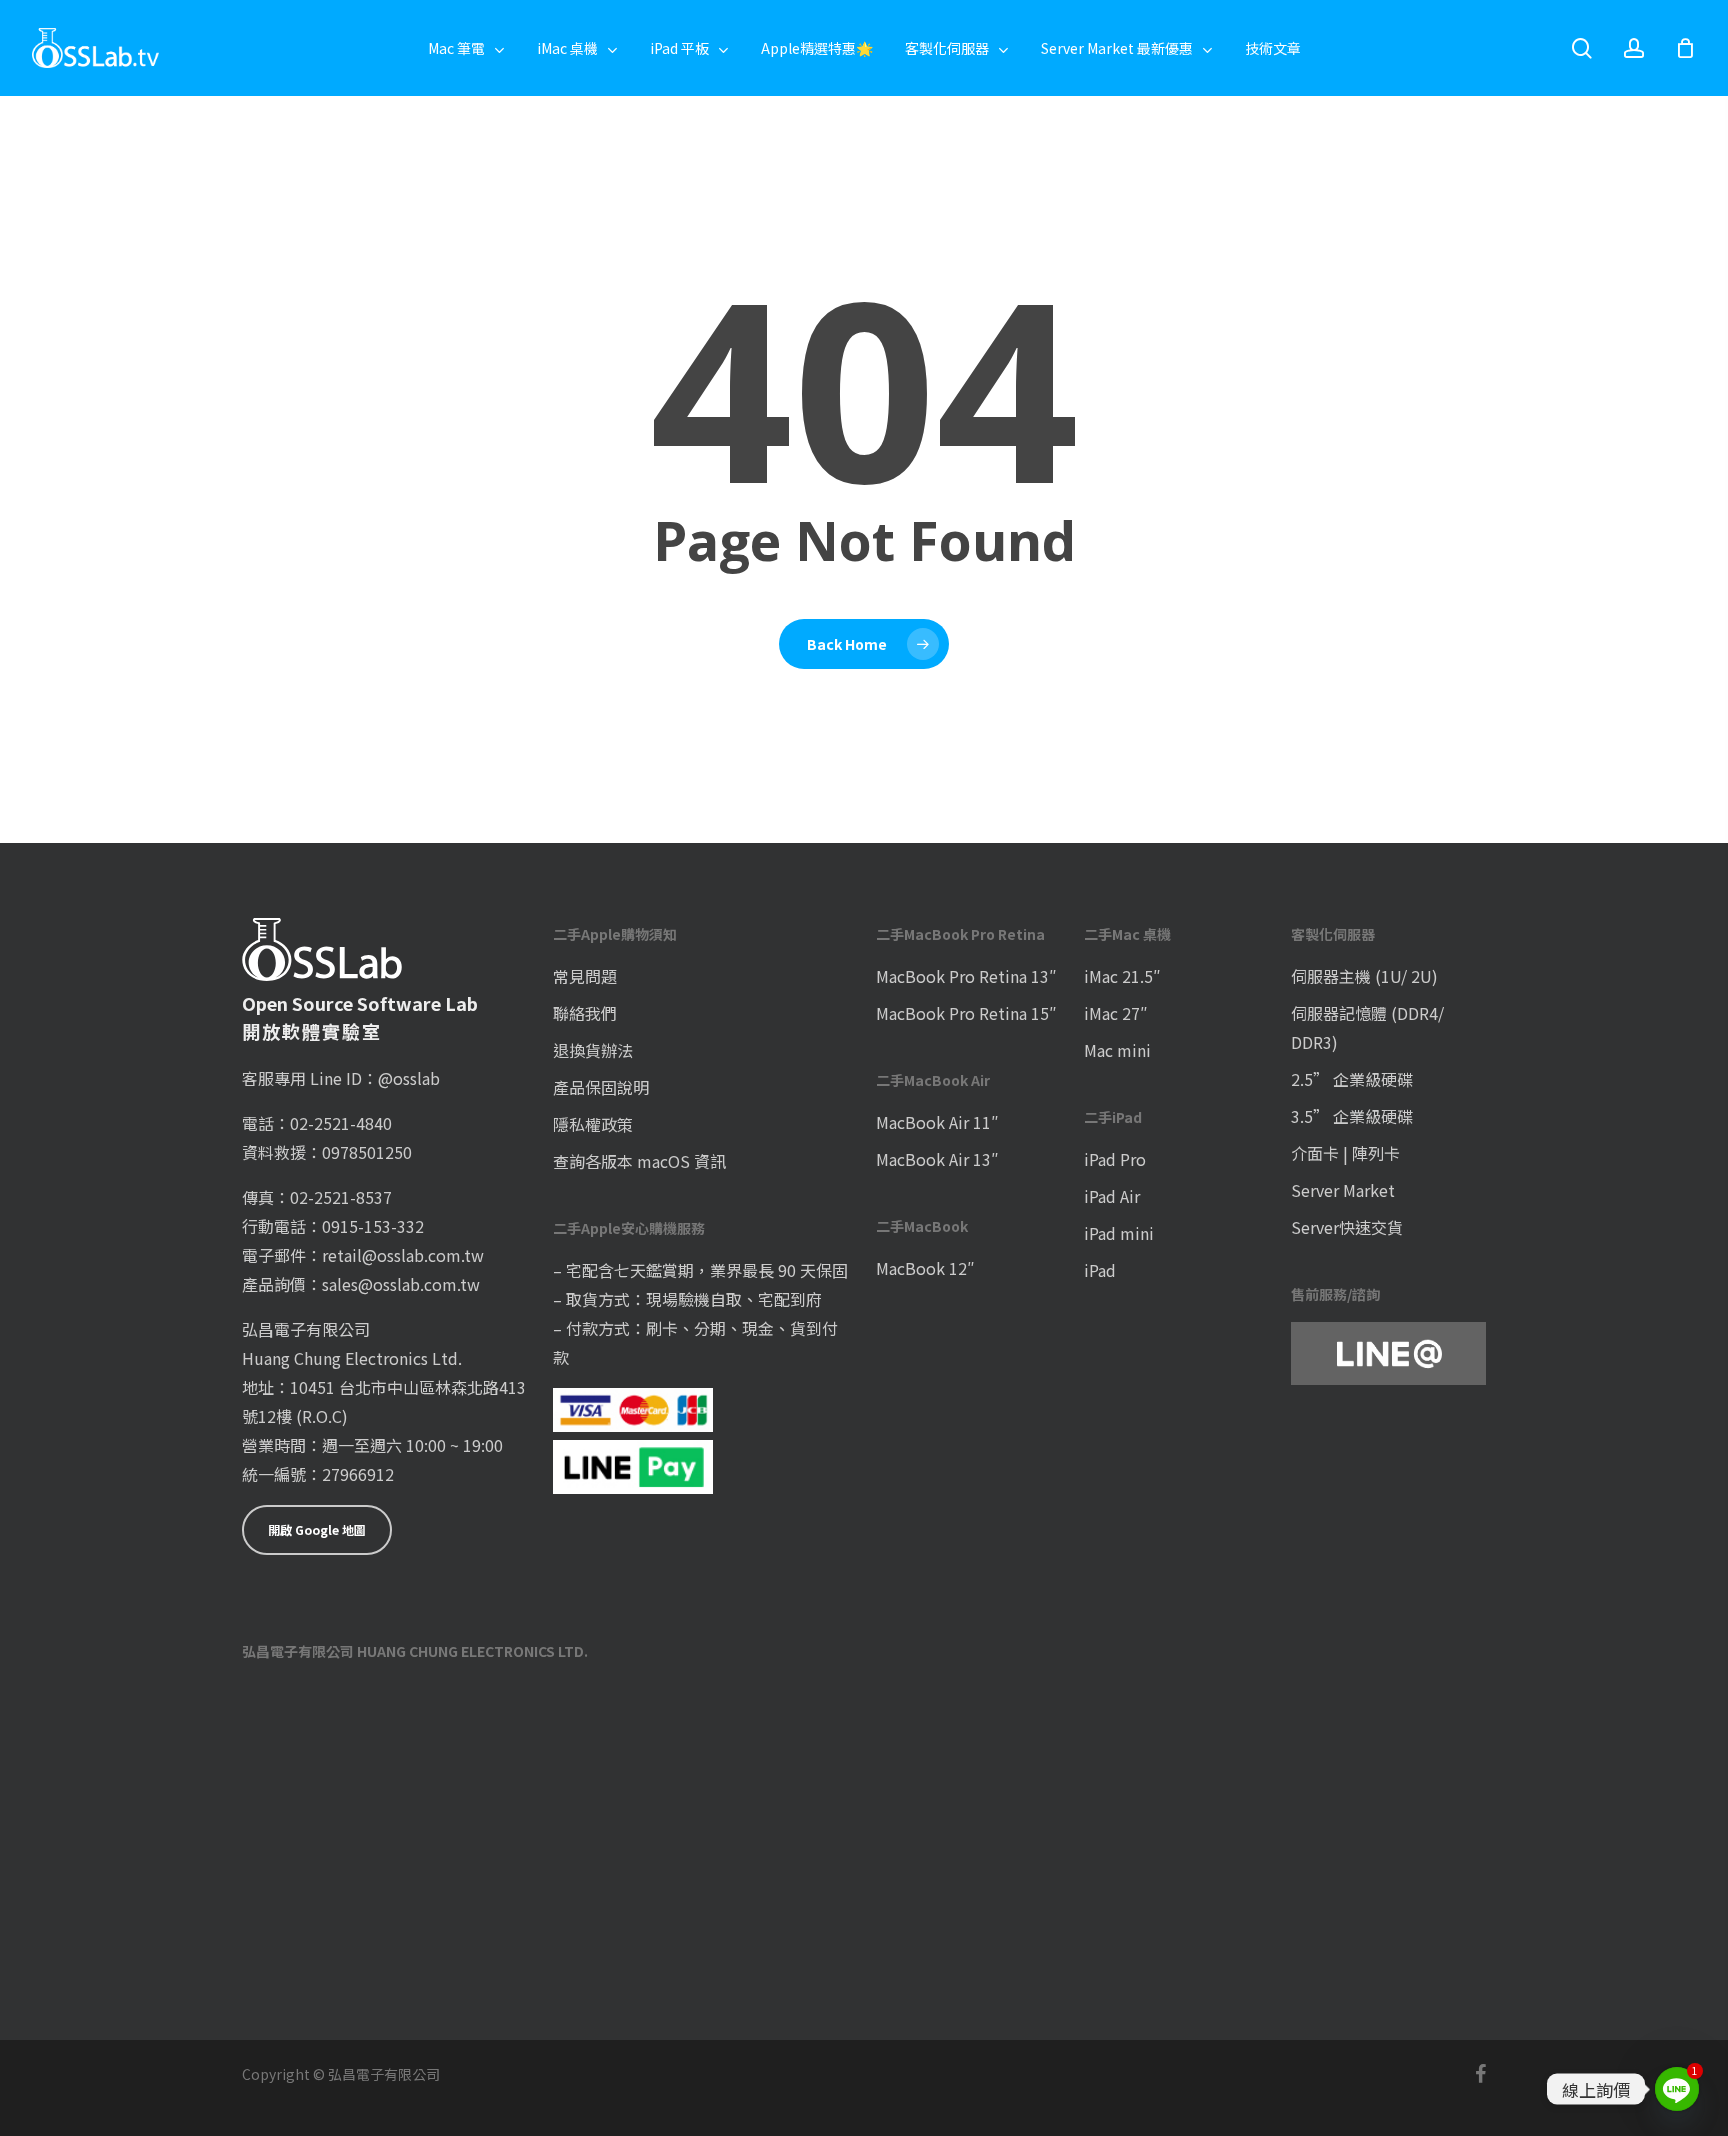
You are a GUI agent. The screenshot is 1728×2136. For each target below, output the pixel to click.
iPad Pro (1115, 1159)
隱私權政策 (593, 1124)
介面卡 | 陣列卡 (1345, 1153)
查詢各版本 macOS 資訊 (639, 1161)
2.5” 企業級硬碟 (1352, 1079)
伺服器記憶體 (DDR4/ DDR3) (1367, 1027)
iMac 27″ (1116, 1013)
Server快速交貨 (1347, 1227)
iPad (1100, 1270)
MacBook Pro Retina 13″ (966, 976)
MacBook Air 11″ (937, 1122)
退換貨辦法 (593, 1050)
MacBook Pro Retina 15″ (966, 1013)
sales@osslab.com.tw (401, 1284)
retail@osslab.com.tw (403, 1255)
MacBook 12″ (925, 1268)
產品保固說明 (601, 1087)
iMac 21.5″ (1122, 976)
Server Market (1343, 1190)
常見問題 (585, 976)
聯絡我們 (585, 1013)
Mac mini (1117, 1050)
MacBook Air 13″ (937, 1159)
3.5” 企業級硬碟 (1352, 1116)
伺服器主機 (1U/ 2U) (1364, 976)
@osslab (409, 1078)
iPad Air (1112, 1196)
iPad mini (1119, 1233)
